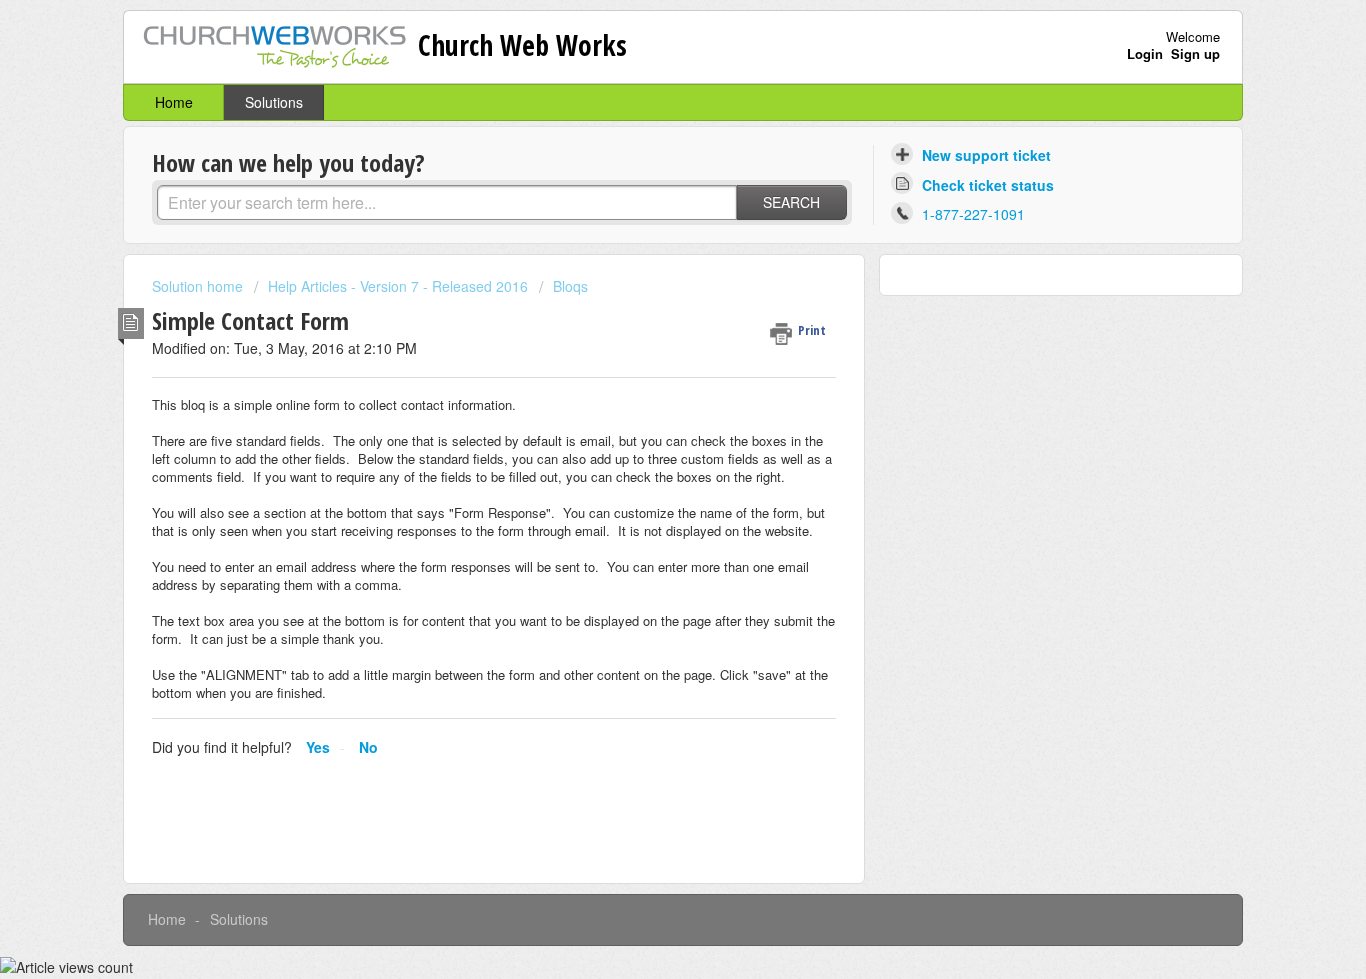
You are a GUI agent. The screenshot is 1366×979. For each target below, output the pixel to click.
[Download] (646, 224)
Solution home (199, 286)
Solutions (274, 102)
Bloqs (570, 286)
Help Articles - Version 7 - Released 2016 (398, 286)
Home (174, 102)
